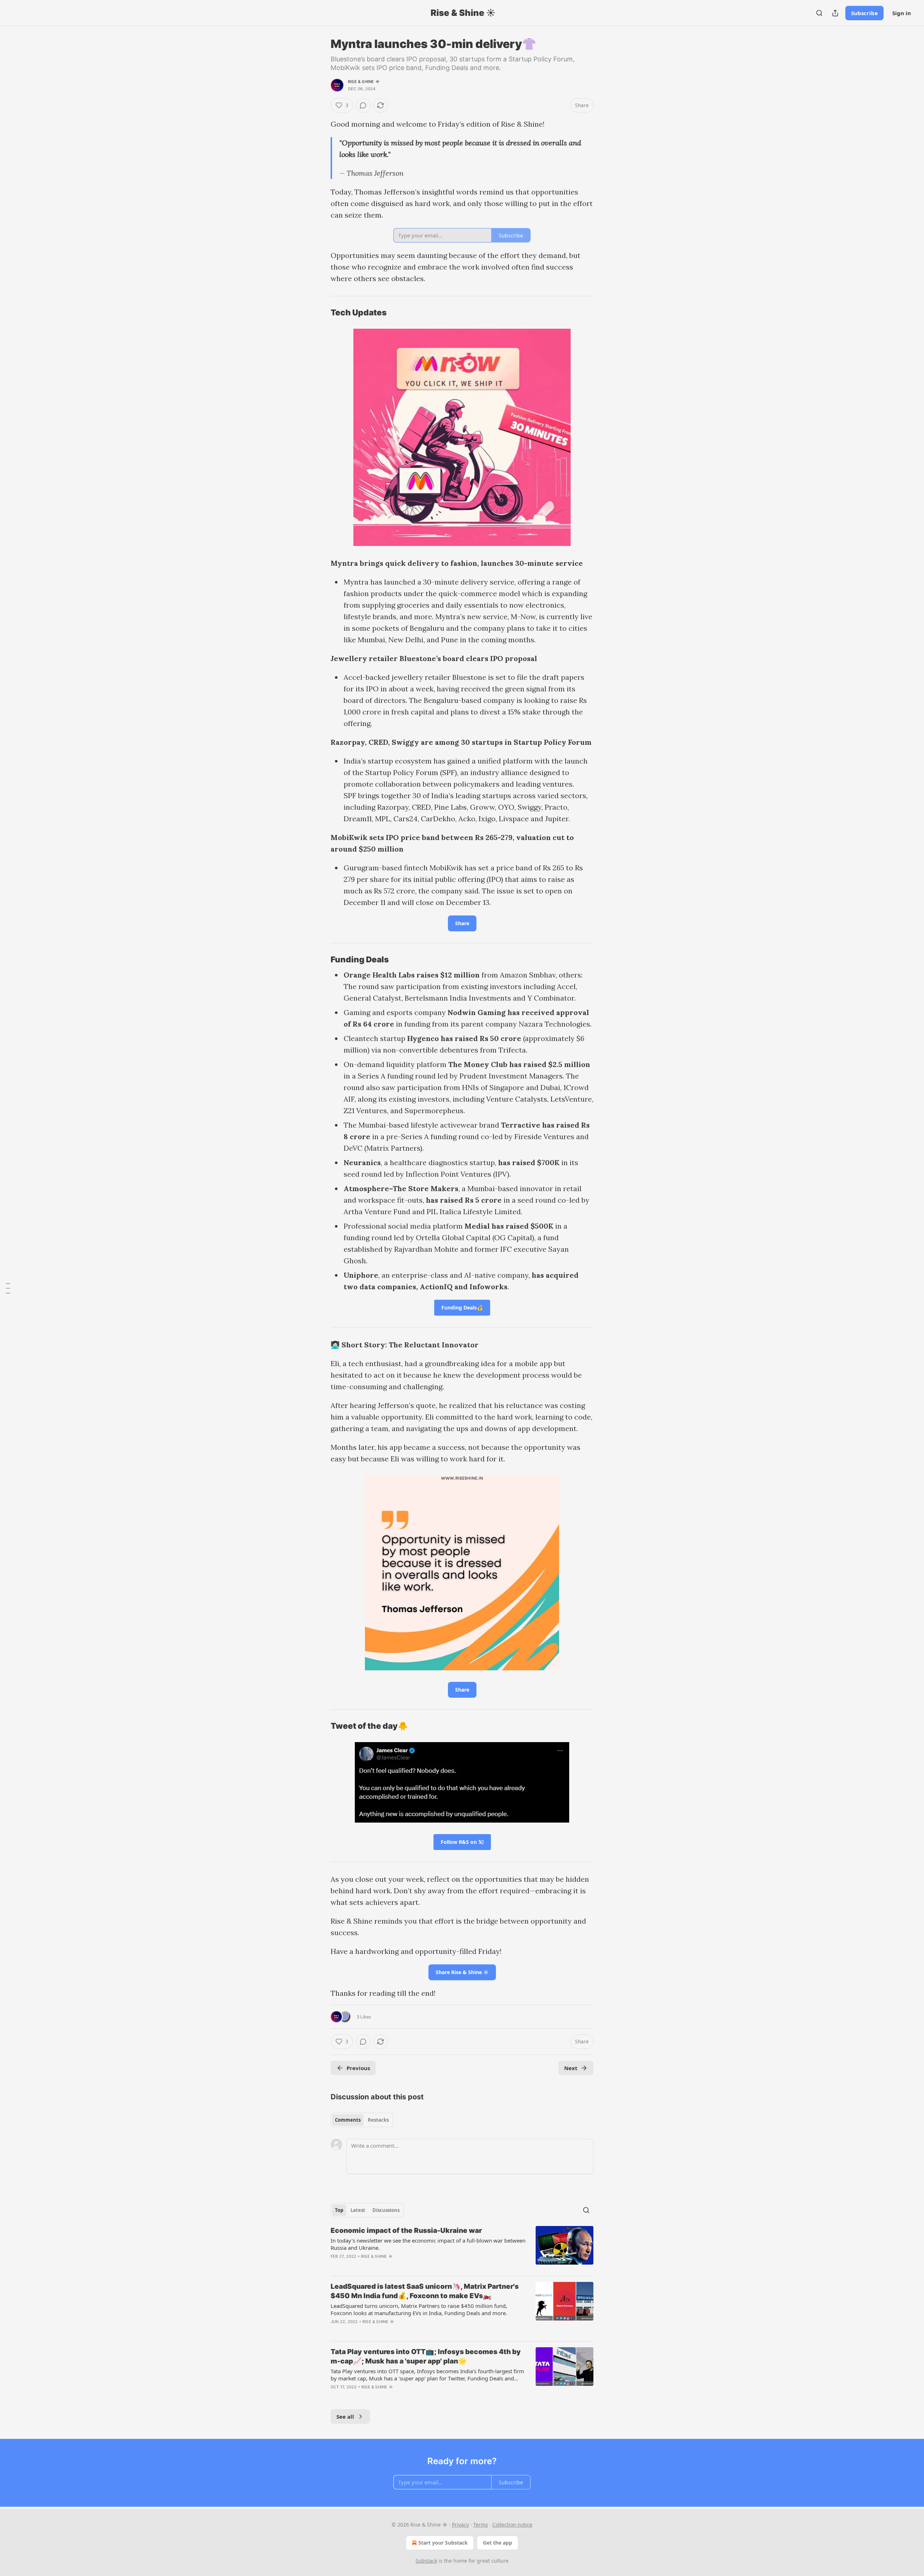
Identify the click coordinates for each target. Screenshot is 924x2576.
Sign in (902, 13)
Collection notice (512, 2525)
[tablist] (362, 2120)
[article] (462, 2248)
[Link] (321, 312)
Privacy (460, 2525)
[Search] (819, 13)
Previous (358, 2068)
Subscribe (864, 13)
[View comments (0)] (363, 105)
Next (571, 2068)
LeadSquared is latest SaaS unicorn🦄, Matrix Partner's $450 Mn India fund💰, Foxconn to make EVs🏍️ (425, 2291)
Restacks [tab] (378, 2120)
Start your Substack (443, 2543)
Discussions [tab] (386, 2210)
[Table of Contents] (8, 1288)
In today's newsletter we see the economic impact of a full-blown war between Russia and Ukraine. (428, 2244)
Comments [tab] (348, 2120)
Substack (426, 2561)
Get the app (498, 2543)
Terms (481, 2525)
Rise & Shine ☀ (364, 82)
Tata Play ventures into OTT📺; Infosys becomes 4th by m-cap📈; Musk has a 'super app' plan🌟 (426, 2356)
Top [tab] (339, 2210)
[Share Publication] (835, 13)
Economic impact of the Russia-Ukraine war (406, 2231)
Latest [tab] (358, 2210)
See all (345, 2417)
